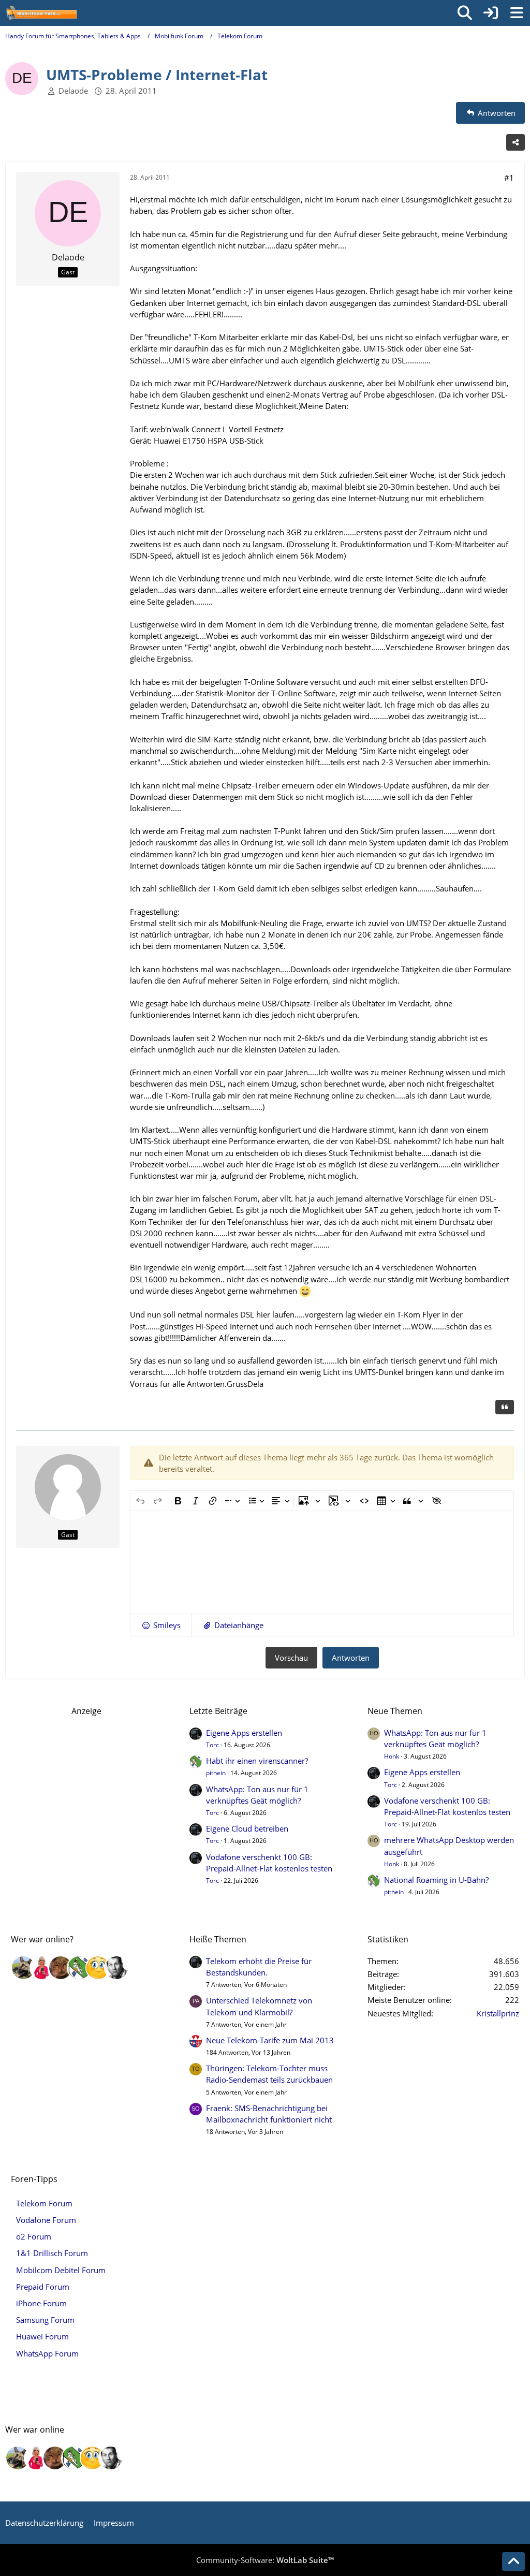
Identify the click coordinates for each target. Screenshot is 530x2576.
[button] (161, 1625)
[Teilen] (516, 142)
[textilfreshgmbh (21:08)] (23, 1968)
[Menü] (517, 13)
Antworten (351, 1658)
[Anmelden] (491, 13)
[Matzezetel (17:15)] (61, 1968)
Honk (392, 1756)
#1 (509, 178)
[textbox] (322, 1562)
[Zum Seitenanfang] (513, 2562)
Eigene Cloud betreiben (247, 1828)
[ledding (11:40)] (98, 1968)
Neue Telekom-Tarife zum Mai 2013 (270, 2040)
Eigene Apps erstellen (244, 1733)
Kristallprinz (498, 2013)
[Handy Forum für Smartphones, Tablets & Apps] (41, 13)
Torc (212, 1745)
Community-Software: (265, 2560)
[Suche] (465, 13)
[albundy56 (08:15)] (116, 1968)
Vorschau (291, 1658)
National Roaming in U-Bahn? (436, 1880)
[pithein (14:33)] (79, 1968)
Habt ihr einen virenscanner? (257, 1761)
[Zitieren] (505, 1407)
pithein (216, 1773)
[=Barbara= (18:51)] (42, 1968)
